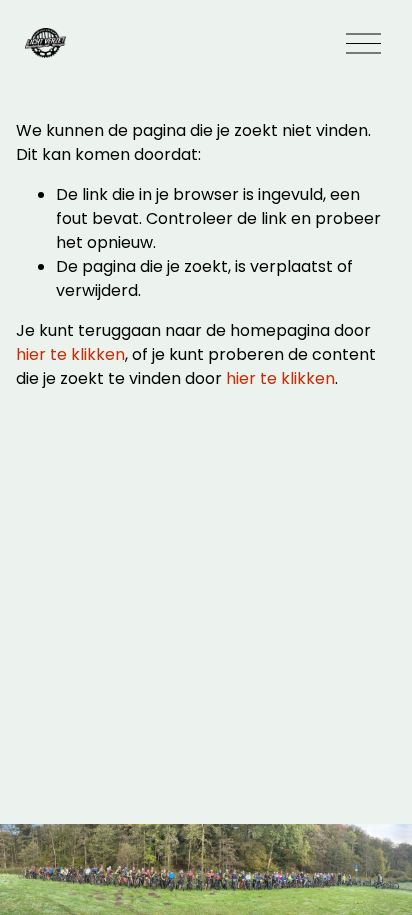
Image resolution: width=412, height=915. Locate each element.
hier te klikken (70, 354)
